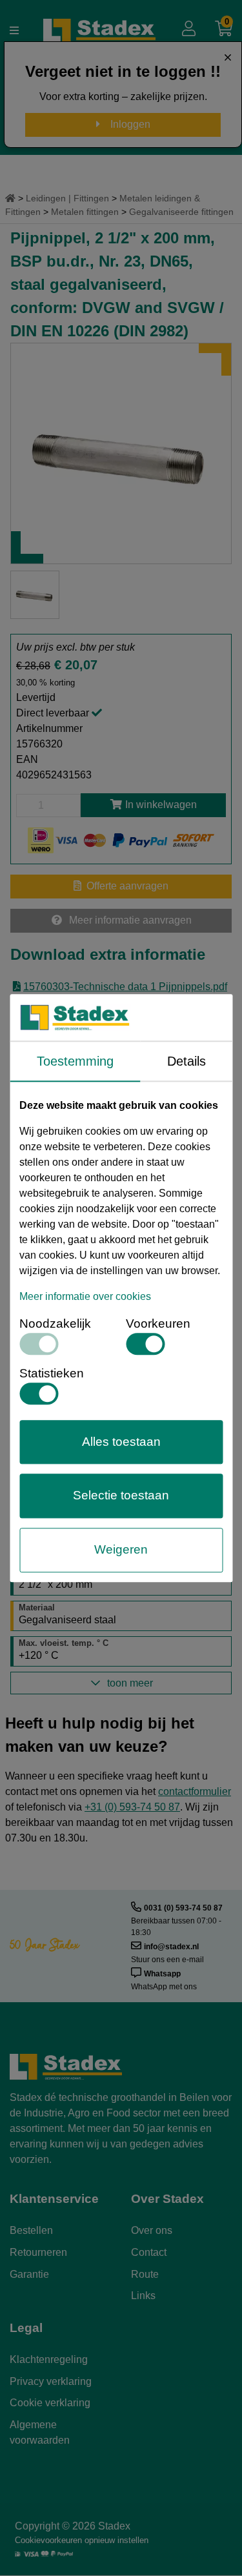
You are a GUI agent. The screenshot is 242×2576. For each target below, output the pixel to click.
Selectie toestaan (121, 1496)
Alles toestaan (121, 1442)
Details (187, 1061)
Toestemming (75, 1061)
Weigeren (121, 1549)
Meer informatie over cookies (85, 1296)
